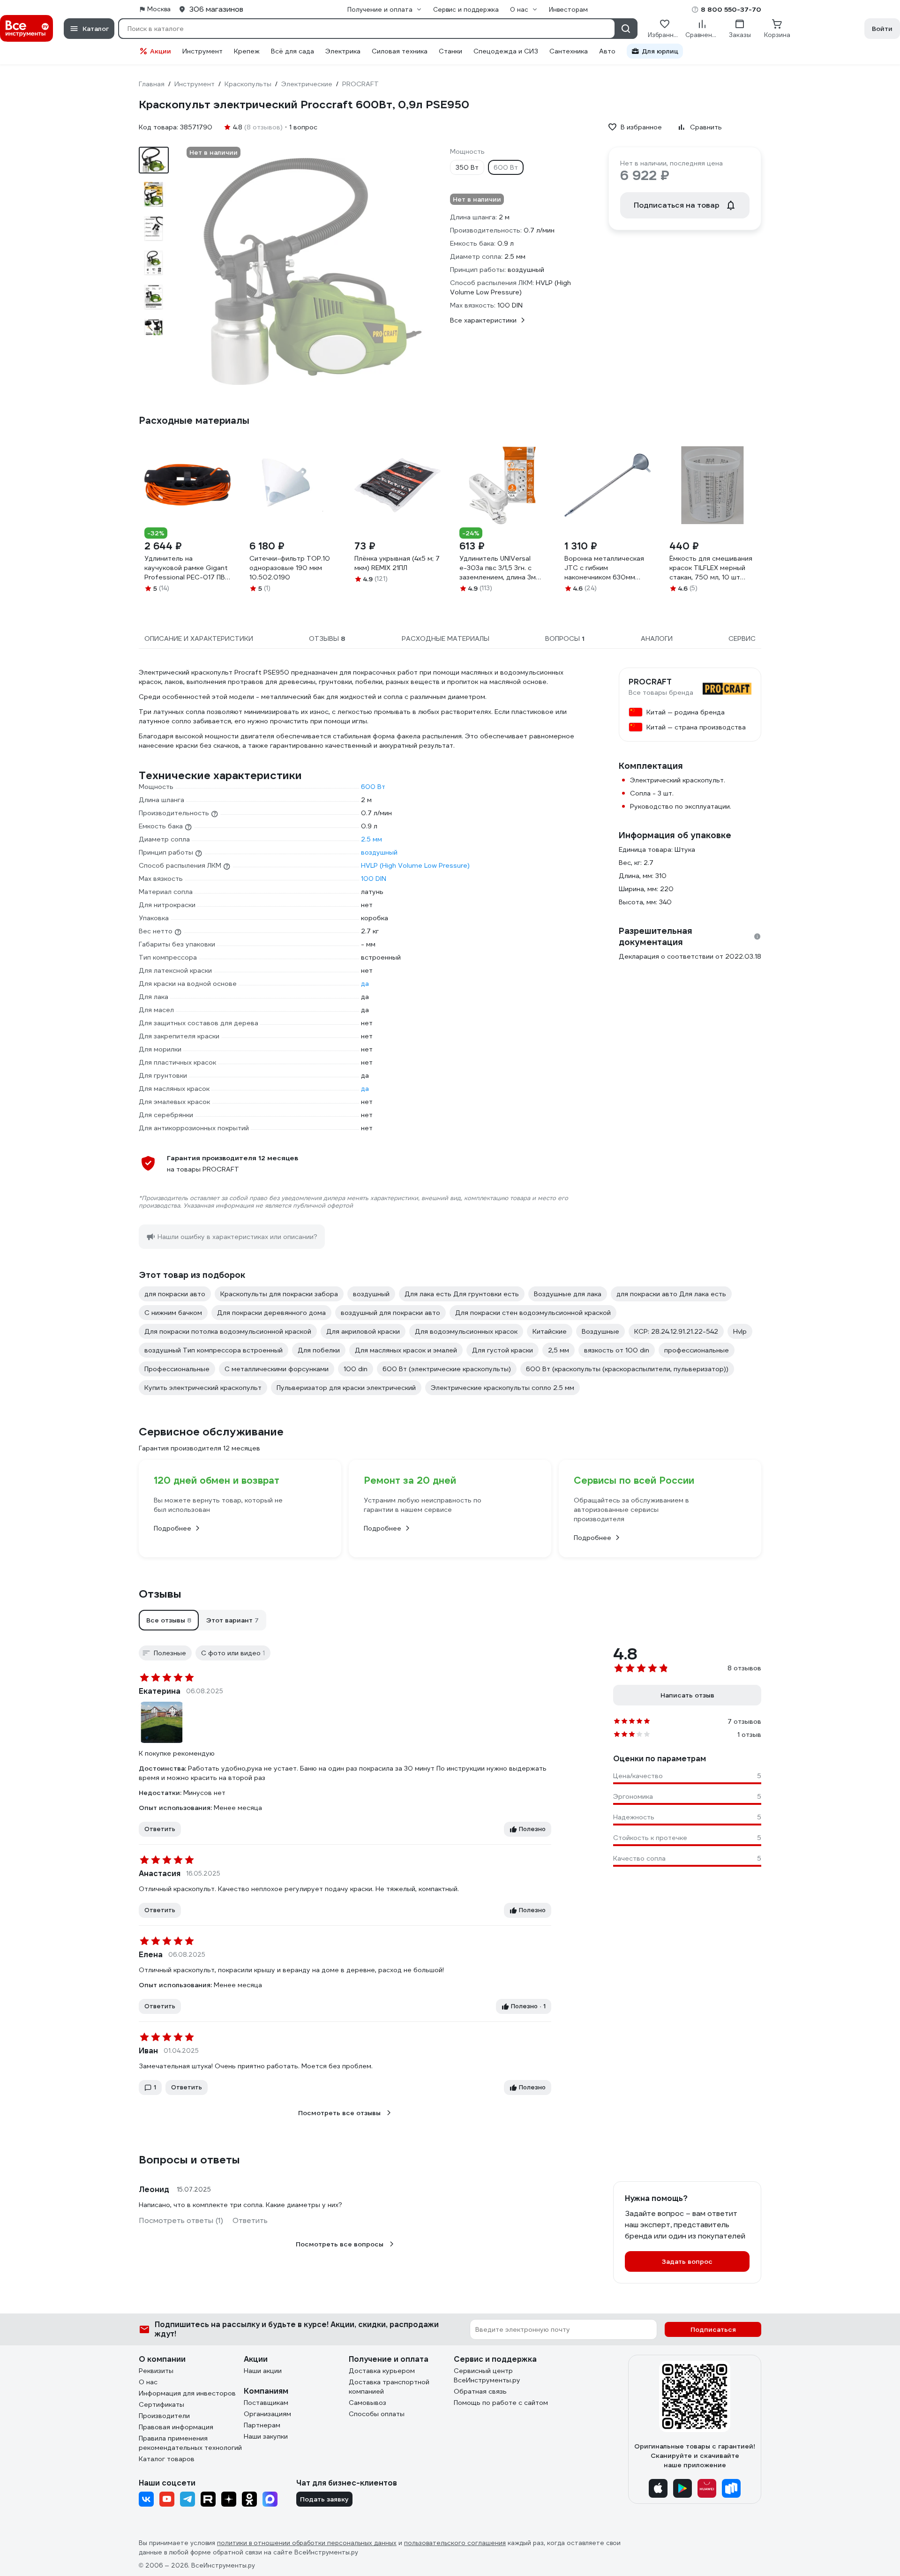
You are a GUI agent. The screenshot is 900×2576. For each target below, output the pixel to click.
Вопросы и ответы (189, 2160)
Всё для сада (292, 51)
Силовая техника (400, 51)
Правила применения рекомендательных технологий (190, 2443)
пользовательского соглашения (455, 2543)
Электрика (343, 51)
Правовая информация (176, 2427)
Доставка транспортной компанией (389, 2387)
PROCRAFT (650, 682)
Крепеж (247, 51)
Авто (607, 51)
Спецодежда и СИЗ (506, 51)
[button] (169, 1620)
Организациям (267, 2414)
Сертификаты (161, 2404)
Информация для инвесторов (187, 2393)
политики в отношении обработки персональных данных (307, 2543)
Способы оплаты (377, 2414)
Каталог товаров (167, 2459)
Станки (450, 51)
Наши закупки (266, 2436)
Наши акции (263, 2371)
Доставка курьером (382, 2371)
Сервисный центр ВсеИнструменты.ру (487, 2375)
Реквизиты (156, 2371)
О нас (148, 2382)
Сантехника (569, 51)
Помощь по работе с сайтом (501, 2403)
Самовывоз (367, 2403)
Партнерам (262, 2425)
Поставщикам (266, 2403)
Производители (164, 2416)
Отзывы (160, 1594)
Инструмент (202, 51)
